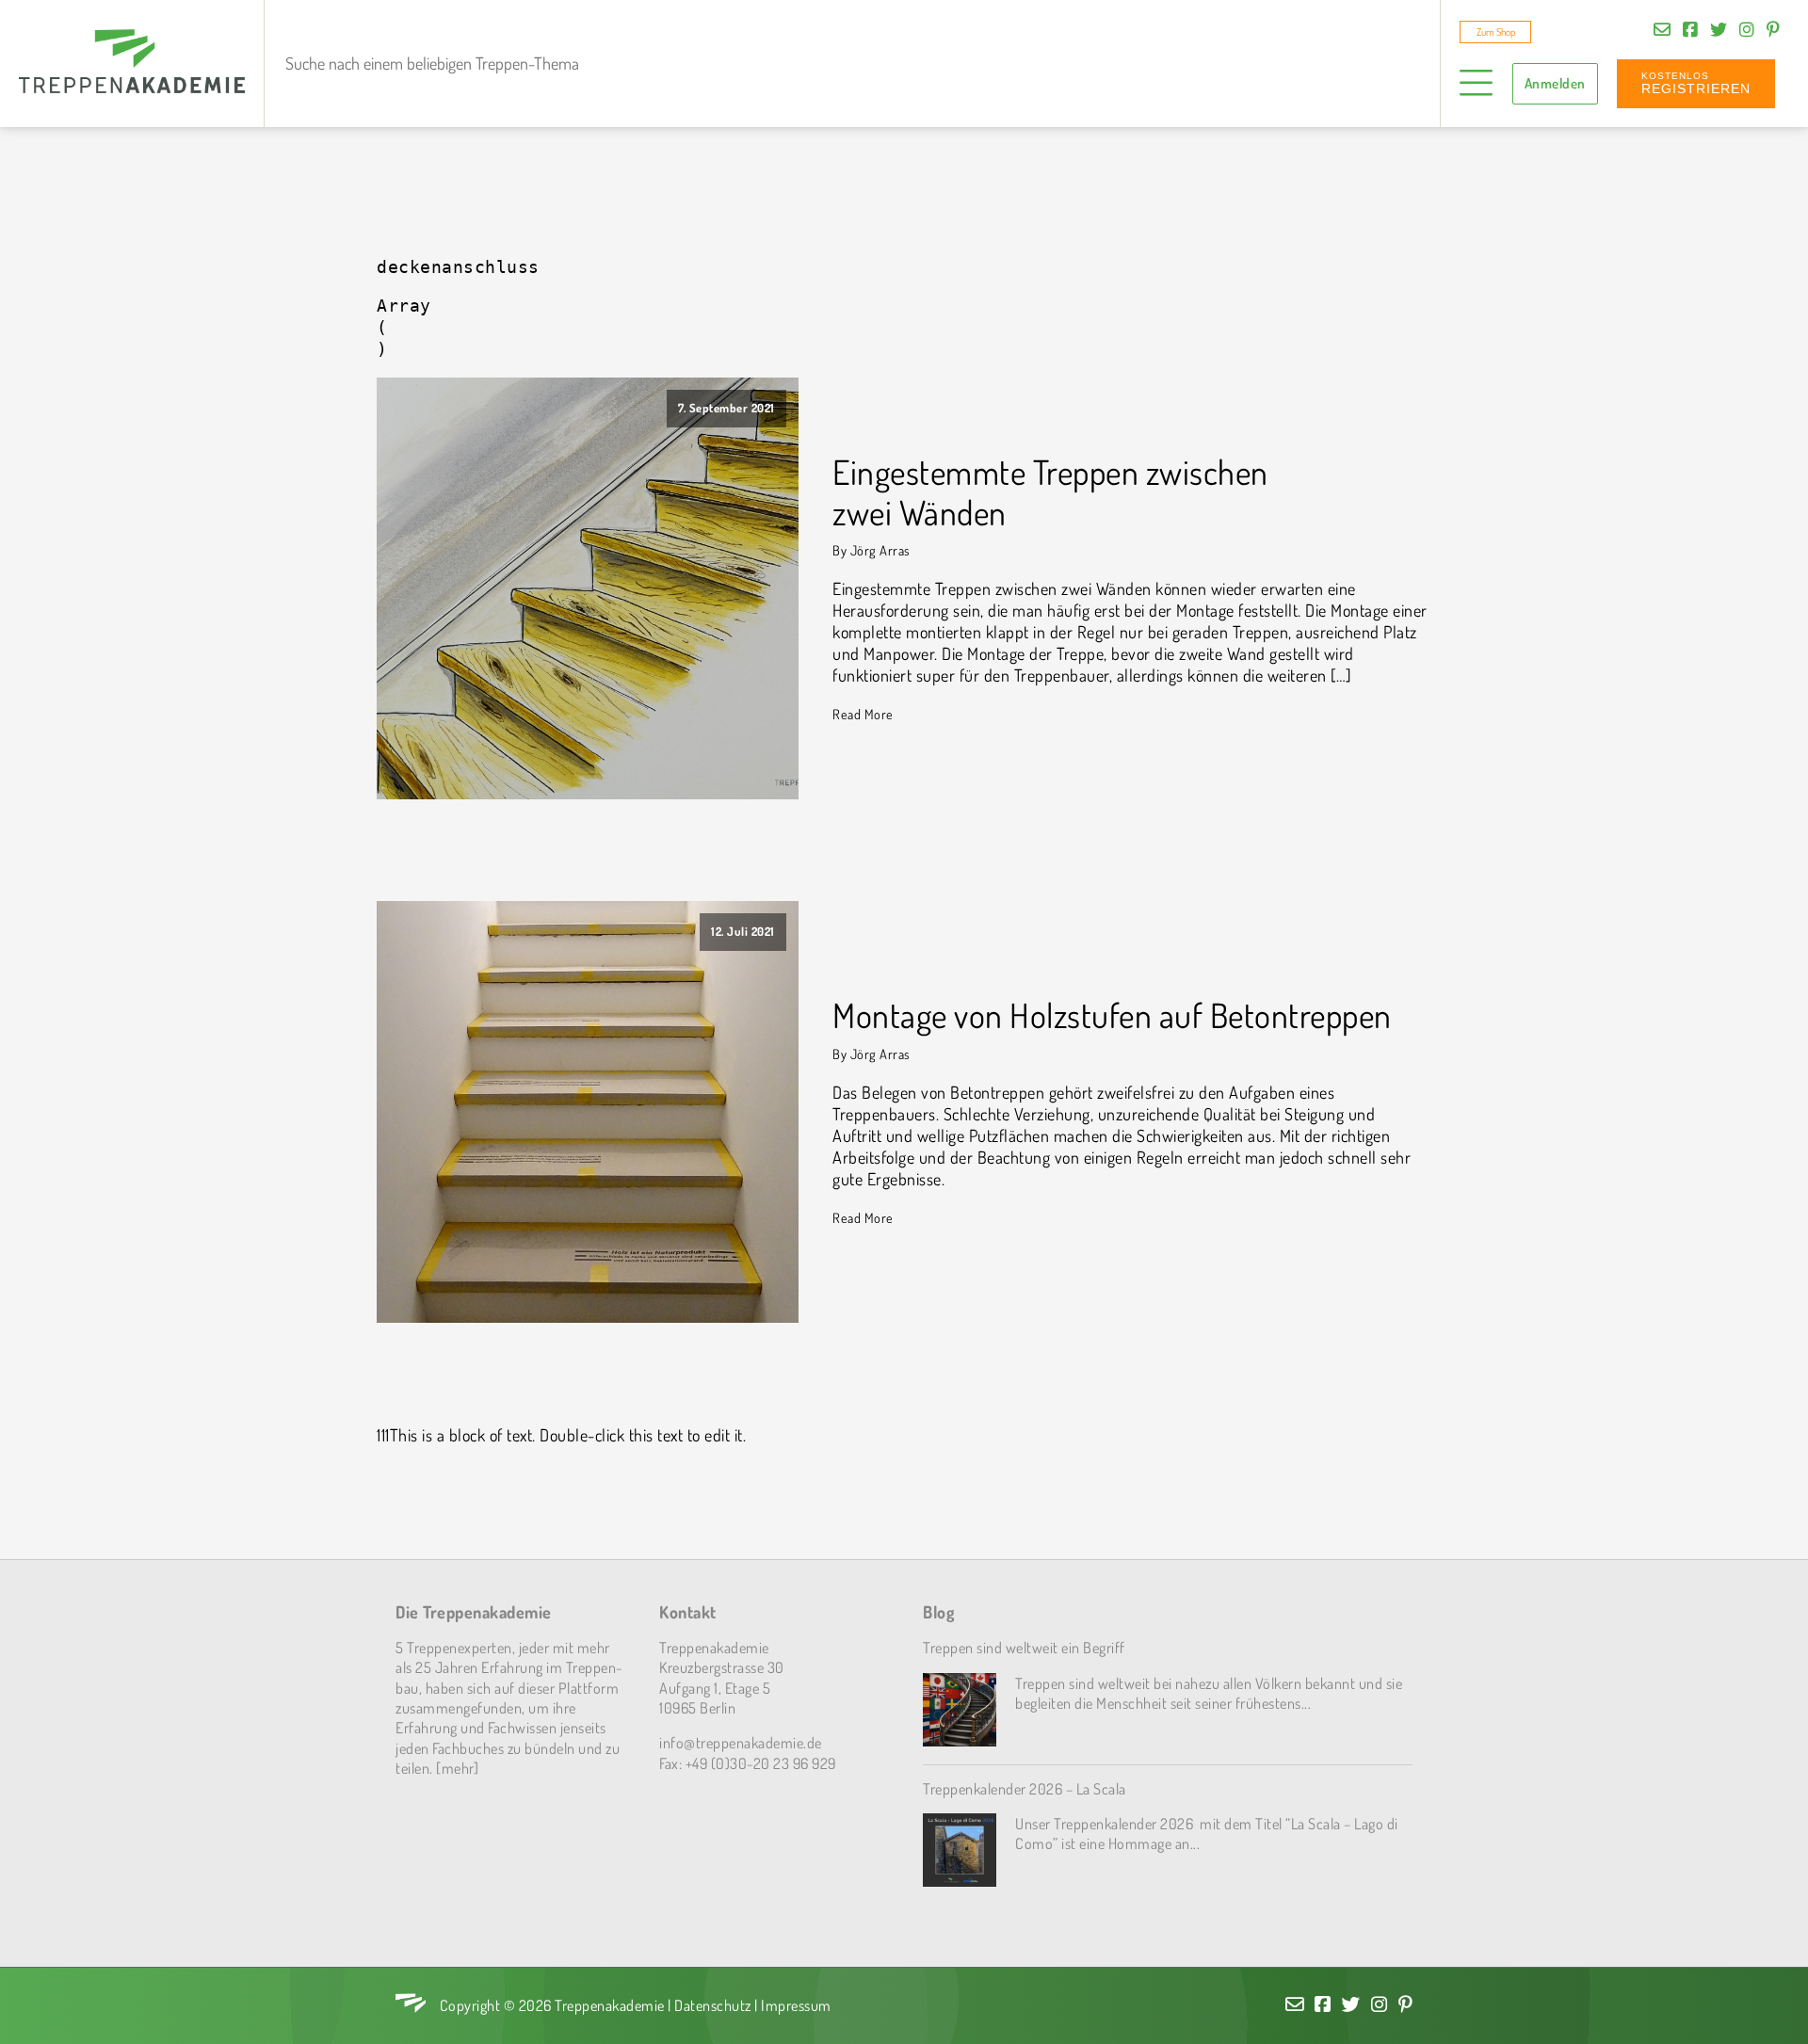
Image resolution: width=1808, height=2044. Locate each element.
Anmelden (1555, 83)
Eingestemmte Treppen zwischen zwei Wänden (1050, 492)
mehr (458, 1768)
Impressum (796, 2005)
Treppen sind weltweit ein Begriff (1024, 1647)
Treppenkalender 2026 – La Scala (1025, 1788)
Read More (863, 714)
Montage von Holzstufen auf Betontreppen (1112, 1015)
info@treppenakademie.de (741, 1742)
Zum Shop (1496, 32)
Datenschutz (713, 2005)
